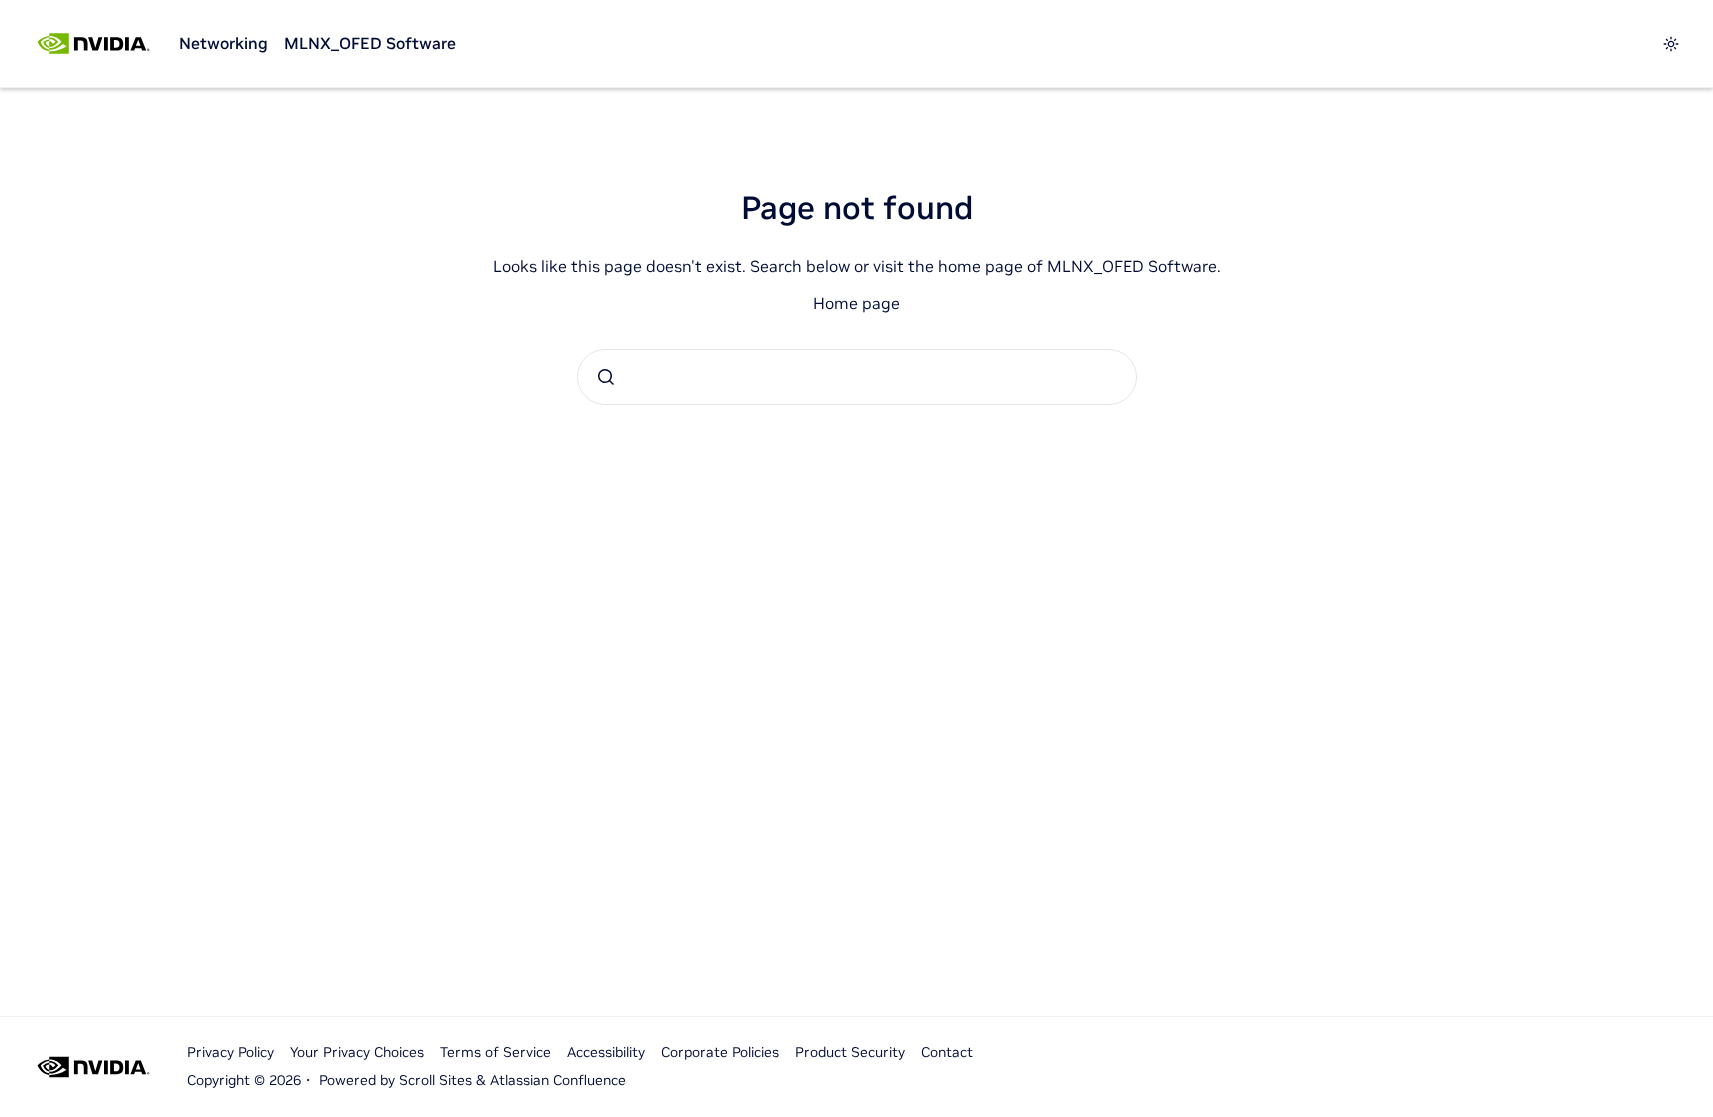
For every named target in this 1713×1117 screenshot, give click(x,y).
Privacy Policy (230, 1052)
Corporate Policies (720, 1052)
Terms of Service (495, 1052)
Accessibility (606, 1052)
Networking (223, 43)
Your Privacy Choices (357, 1052)
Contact (947, 1052)
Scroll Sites (435, 1080)
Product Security (850, 1052)
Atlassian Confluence (558, 1080)
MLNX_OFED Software (370, 43)
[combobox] (857, 377)
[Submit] (606, 377)
